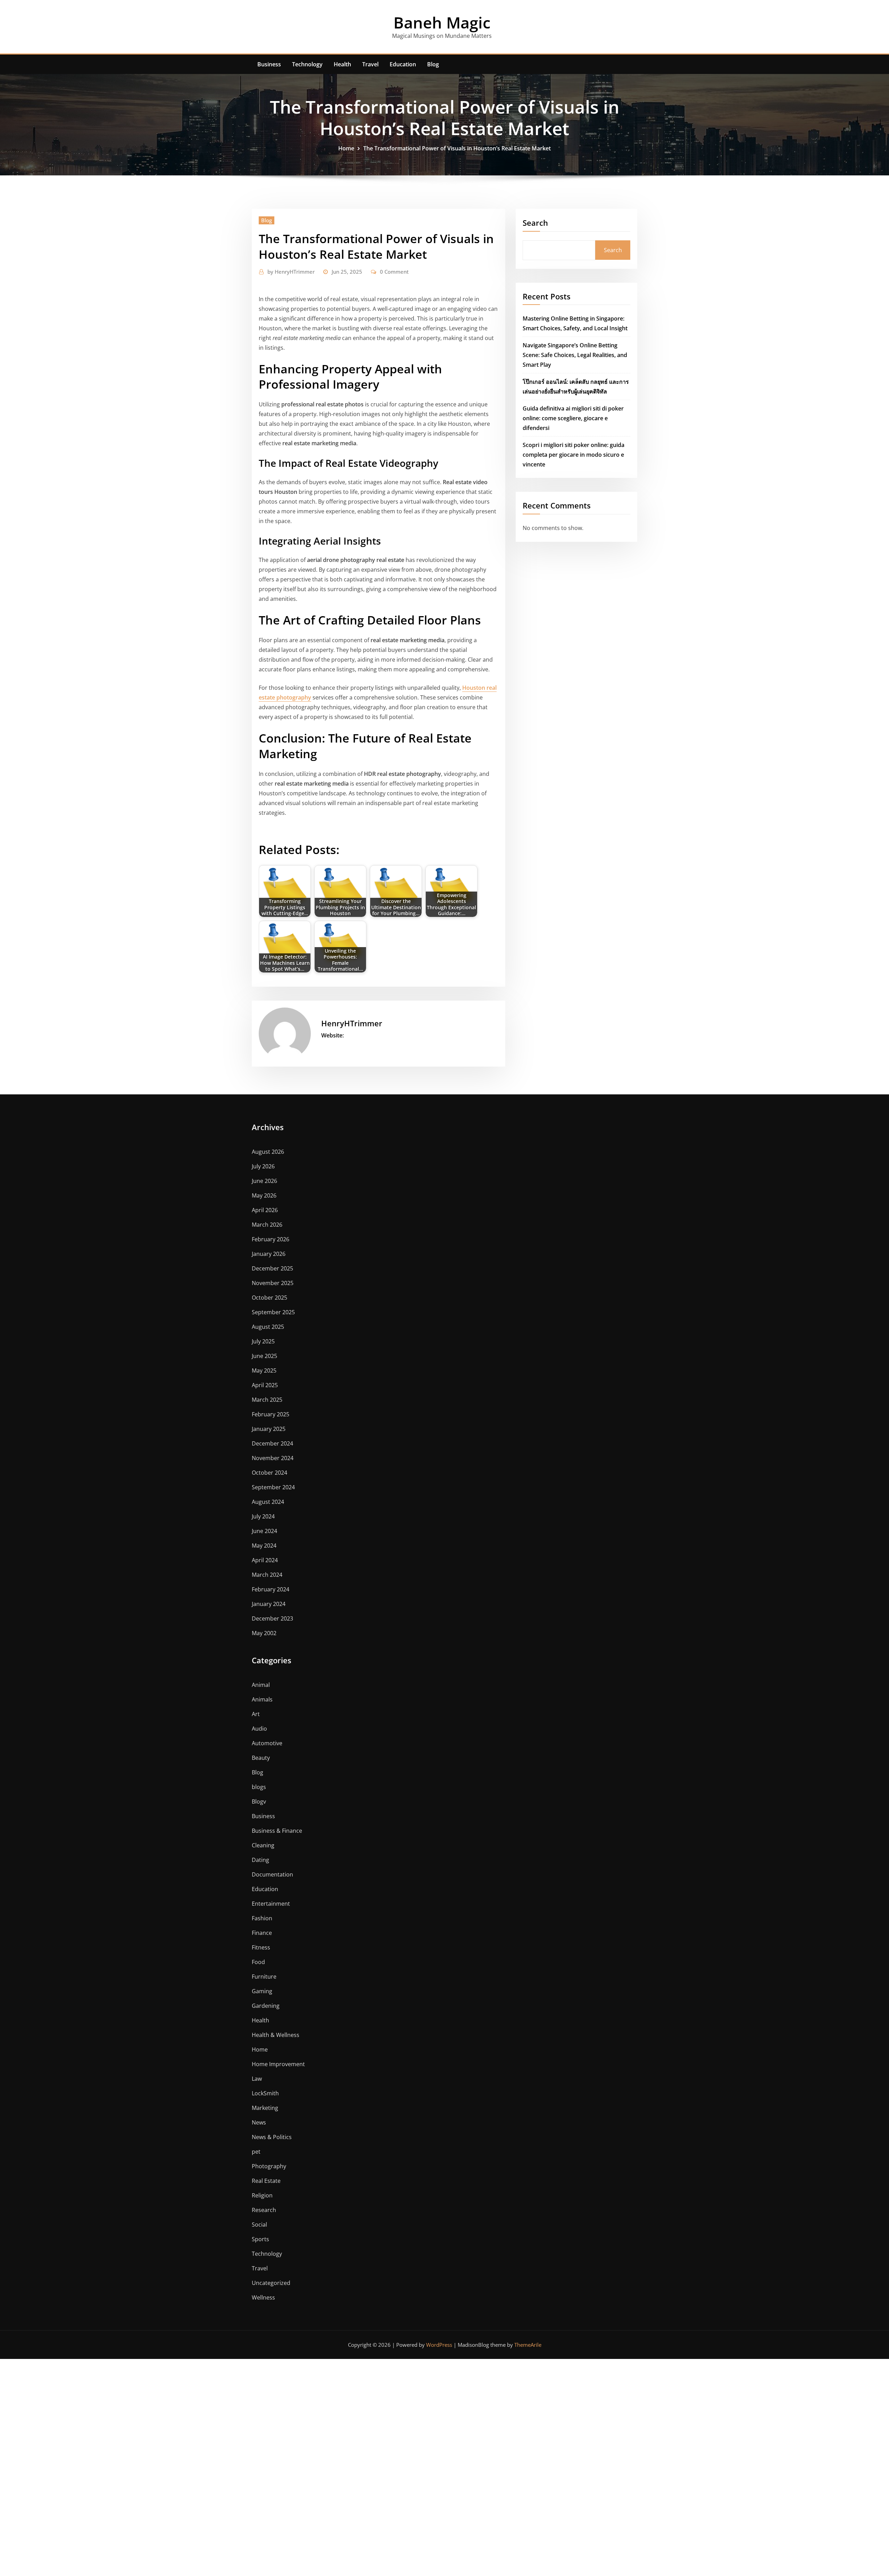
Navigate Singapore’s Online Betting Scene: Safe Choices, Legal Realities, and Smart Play (575, 355)
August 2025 (268, 1327)
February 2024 (271, 1589)
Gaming (262, 1991)
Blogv (259, 1801)
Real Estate (266, 2181)
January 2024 (269, 1604)
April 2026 (265, 1210)
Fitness (261, 1947)
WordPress (439, 2345)
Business (269, 64)
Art (256, 1714)
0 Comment (394, 272)
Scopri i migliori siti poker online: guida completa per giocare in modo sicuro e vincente (574, 455)
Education (403, 64)
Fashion (262, 1918)
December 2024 (272, 1443)
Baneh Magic (442, 22)
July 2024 (263, 1516)
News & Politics (272, 2137)
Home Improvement (278, 2064)
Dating (260, 1860)
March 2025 (267, 1400)
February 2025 (271, 1414)
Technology (307, 64)
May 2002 (264, 1633)
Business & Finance (277, 1831)
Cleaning (263, 1845)
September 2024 (273, 1487)
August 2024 (268, 1502)
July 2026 (263, 1166)
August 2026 (268, 1152)
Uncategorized (271, 2283)
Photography (269, 2166)
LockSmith (265, 2093)
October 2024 (269, 1473)
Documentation (272, 1874)
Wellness (263, 2297)
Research (264, 2210)
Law (257, 2079)
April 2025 (265, 1385)
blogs (259, 1787)
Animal (261, 1685)
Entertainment (271, 1904)
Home (346, 148)
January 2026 (269, 1254)
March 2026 (267, 1225)
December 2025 (272, 1268)
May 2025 (264, 1370)
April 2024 (265, 1560)
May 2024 (264, 1546)
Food (258, 1962)
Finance (262, 1933)
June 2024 (264, 1531)
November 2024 (273, 1458)
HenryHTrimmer (291, 272)
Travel (370, 64)
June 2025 (264, 1356)
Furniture (264, 1977)
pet (256, 2152)
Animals (262, 1699)
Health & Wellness (276, 2035)
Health (342, 64)
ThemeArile (528, 2345)
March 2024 (267, 1575)
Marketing (265, 2108)
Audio (259, 1729)
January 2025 (269, 1429)
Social (259, 2225)
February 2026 (271, 1239)
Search (535, 223)
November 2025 (273, 1283)
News (259, 2122)
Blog (433, 64)
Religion (262, 2195)
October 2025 (269, 1298)
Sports (260, 2239)
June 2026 (264, 1181)
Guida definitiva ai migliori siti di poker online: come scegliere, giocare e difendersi (573, 418)
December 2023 (272, 1618)
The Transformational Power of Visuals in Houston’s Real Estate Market (457, 148)
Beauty (261, 1758)
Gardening (266, 2006)
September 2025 (273, 1312)
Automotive (267, 1743)
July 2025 (263, 1341)
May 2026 (264, 1195)
